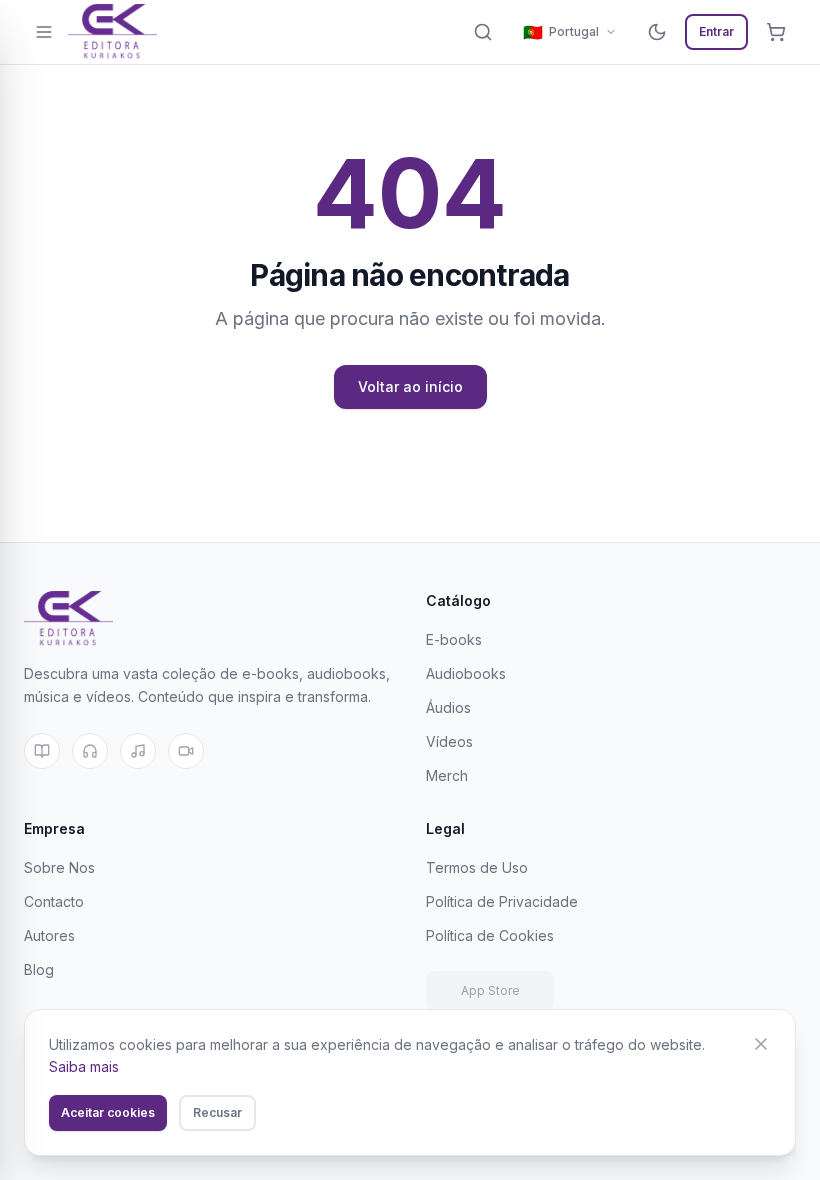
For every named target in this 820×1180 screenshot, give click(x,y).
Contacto (54, 901)
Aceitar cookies (108, 1112)
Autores (49, 935)
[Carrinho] (776, 32)
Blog (39, 969)
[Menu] (44, 32)
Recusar (217, 1112)
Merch (447, 775)
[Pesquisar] (483, 32)
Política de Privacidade (502, 901)
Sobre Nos (59, 867)
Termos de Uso (477, 867)
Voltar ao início (410, 386)
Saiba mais (84, 1066)
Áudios (448, 707)
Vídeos (449, 741)
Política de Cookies (490, 935)
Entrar (716, 31)
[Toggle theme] (657, 32)
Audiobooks (466, 673)
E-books (454, 639)
